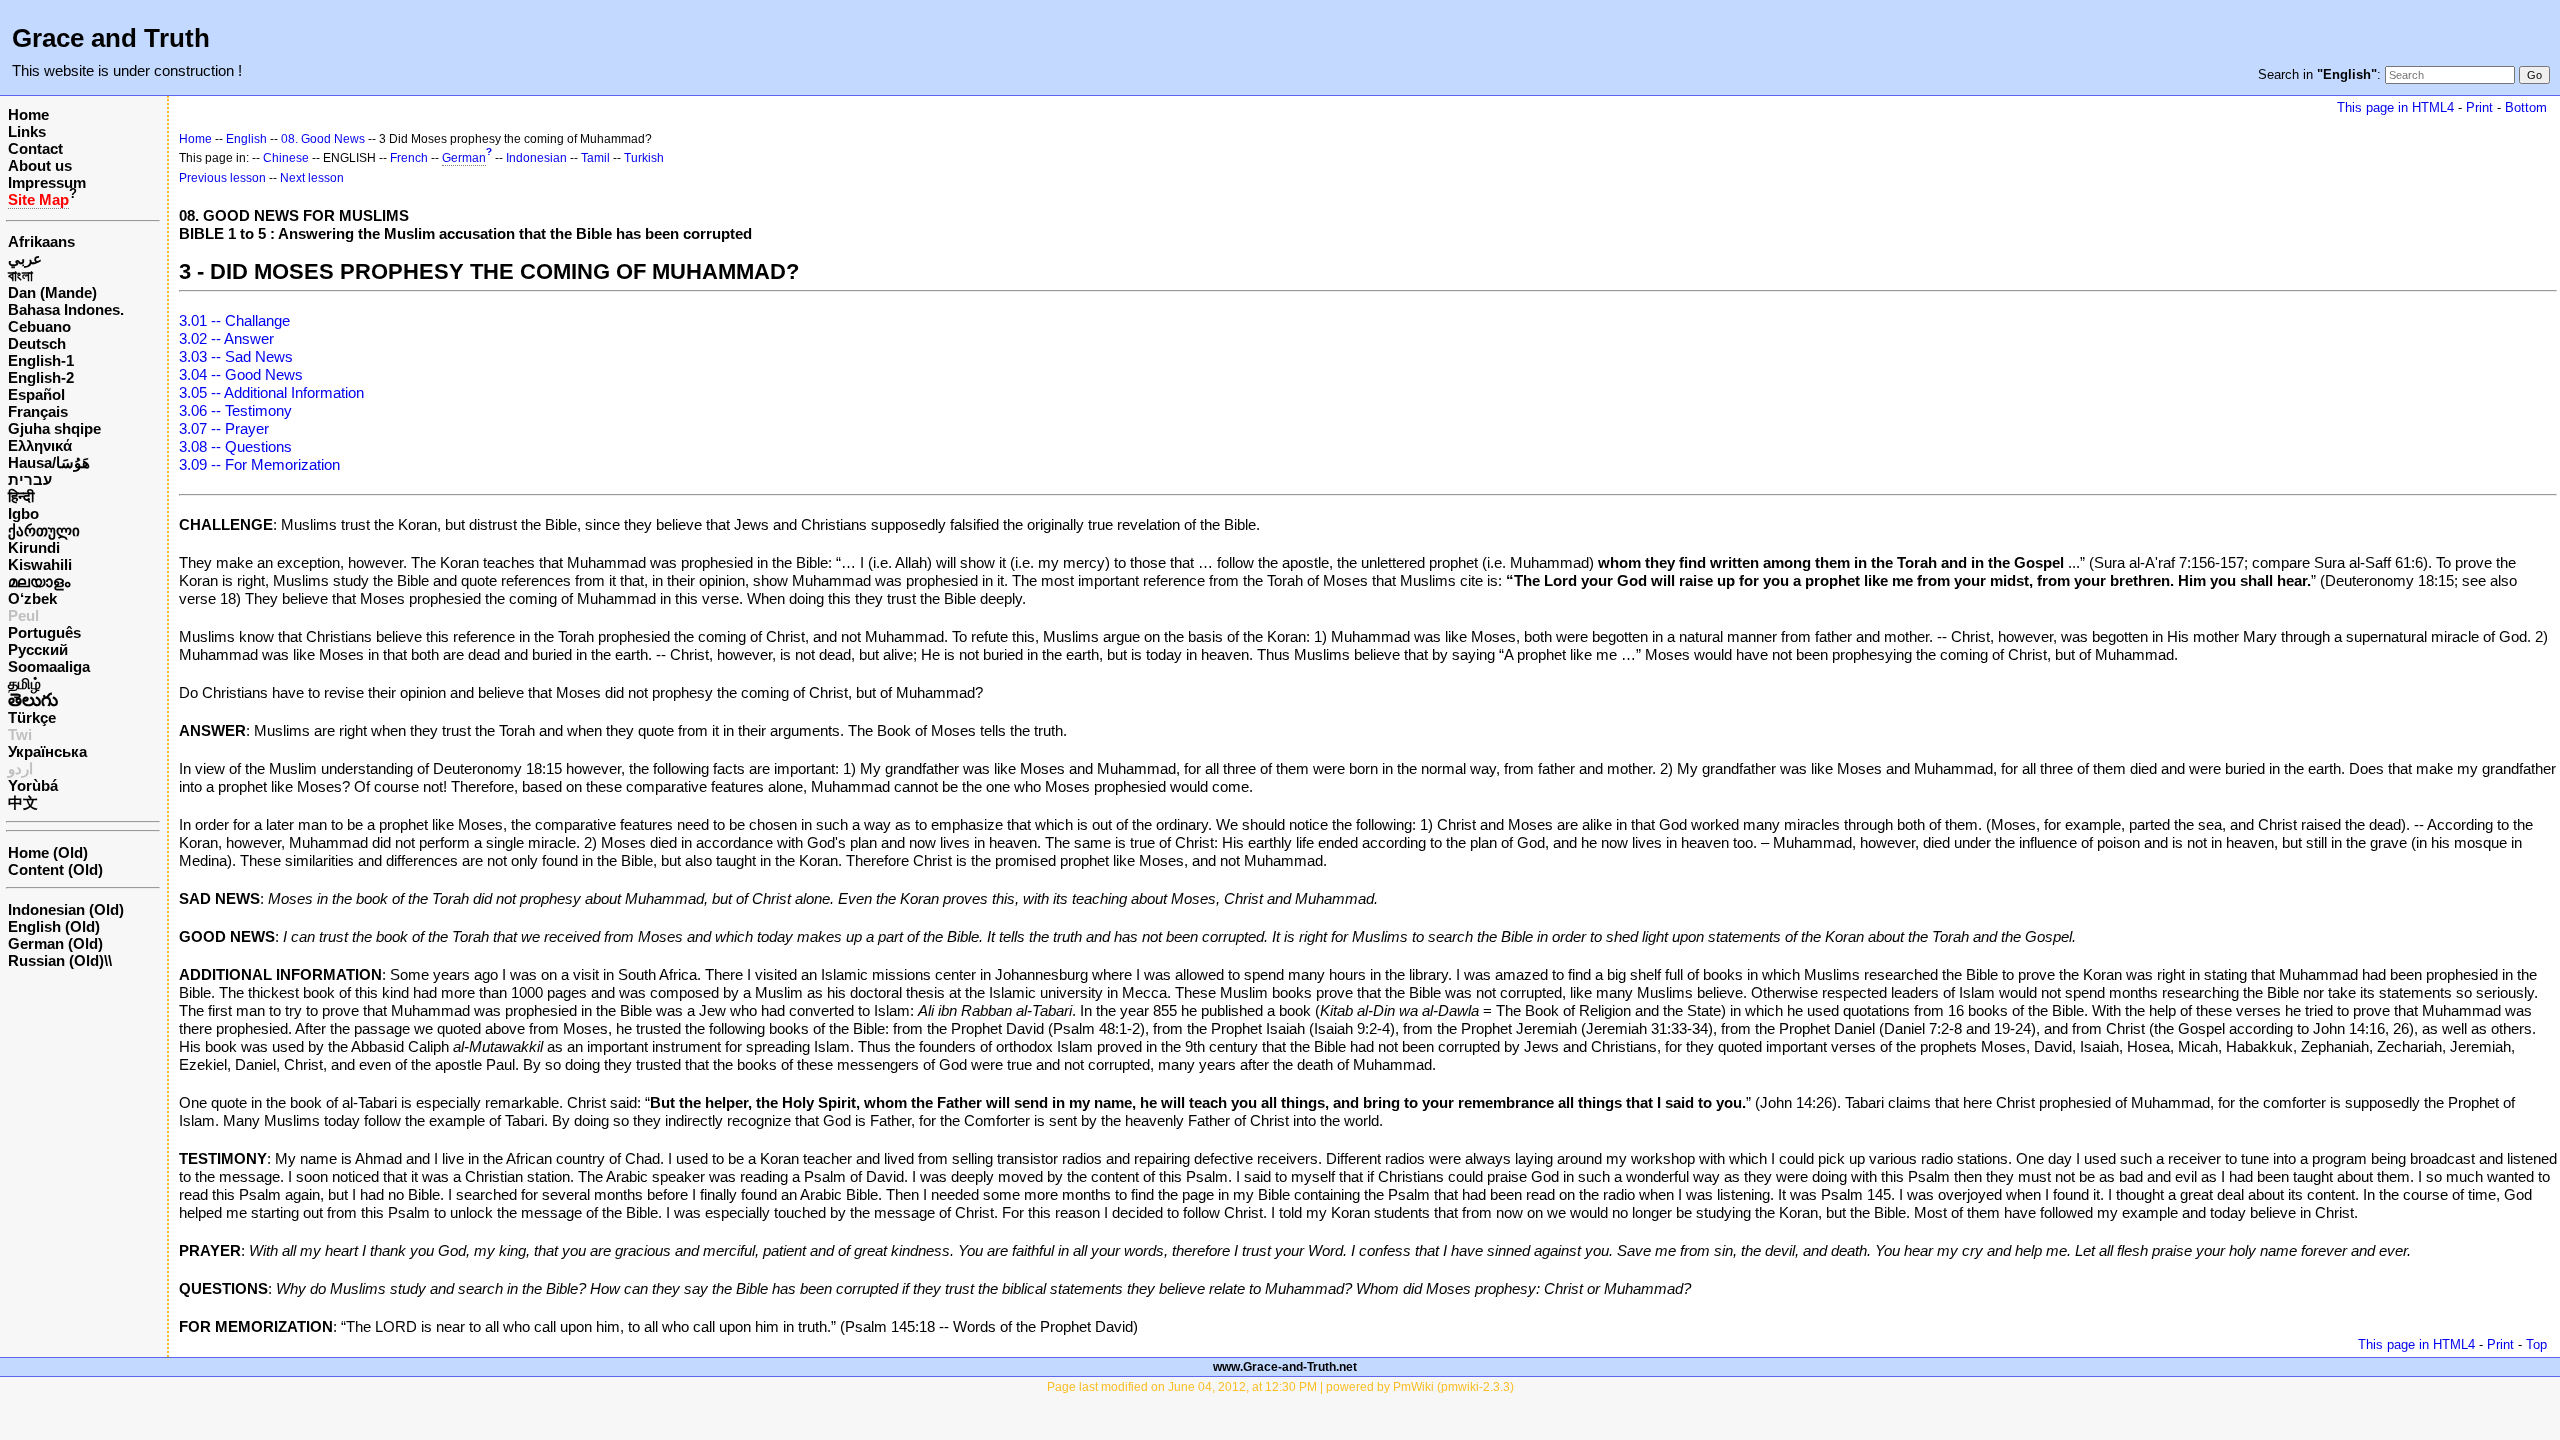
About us (40, 165)
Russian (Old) (56, 960)
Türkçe (32, 717)
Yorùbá (33, 785)
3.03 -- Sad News (236, 356)
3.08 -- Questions (235, 446)
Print (2479, 107)
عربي (25, 258)
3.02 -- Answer (226, 338)
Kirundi (34, 547)
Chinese (286, 158)
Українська (47, 751)
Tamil (595, 158)
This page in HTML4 (2395, 107)
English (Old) (54, 926)
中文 (23, 802)
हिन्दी (21, 496)
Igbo (23, 513)
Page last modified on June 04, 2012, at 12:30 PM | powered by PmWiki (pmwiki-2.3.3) (1280, 1387)
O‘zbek (32, 598)
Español (36, 394)
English (246, 139)
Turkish (644, 158)
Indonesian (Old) (66, 909)
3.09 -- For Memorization (259, 464)
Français (38, 411)
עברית (30, 479)
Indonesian (536, 158)
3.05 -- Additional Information (271, 392)
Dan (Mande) (52, 292)
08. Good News (323, 139)
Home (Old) (48, 852)
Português (44, 632)
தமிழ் (24, 683)
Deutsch (37, 343)
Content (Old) (55, 869)
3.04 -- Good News (241, 374)
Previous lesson (222, 178)
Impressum (47, 182)
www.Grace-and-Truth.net (1285, 1367)
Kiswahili (40, 564)
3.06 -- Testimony (235, 410)
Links (27, 131)
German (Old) (55, 943)
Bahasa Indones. (66, 309)
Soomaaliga (49, 666)
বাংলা (20, 275)
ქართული (44, 530)
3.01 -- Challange (234, 320)
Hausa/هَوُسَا (49, 462)
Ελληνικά (40, 445)
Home (28, 114)
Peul (23, 615)
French (409, 158)
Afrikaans (41, 241)
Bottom (2526, 107)
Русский (38, 649)
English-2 (41, 377)
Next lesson (312, 178)
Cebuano (39, 326)
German (464, 158)
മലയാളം (39, 581)
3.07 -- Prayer (224, 428)
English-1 (41, 360)
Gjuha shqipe (54, 428)
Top (2536, 1344)
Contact (35, 148)
